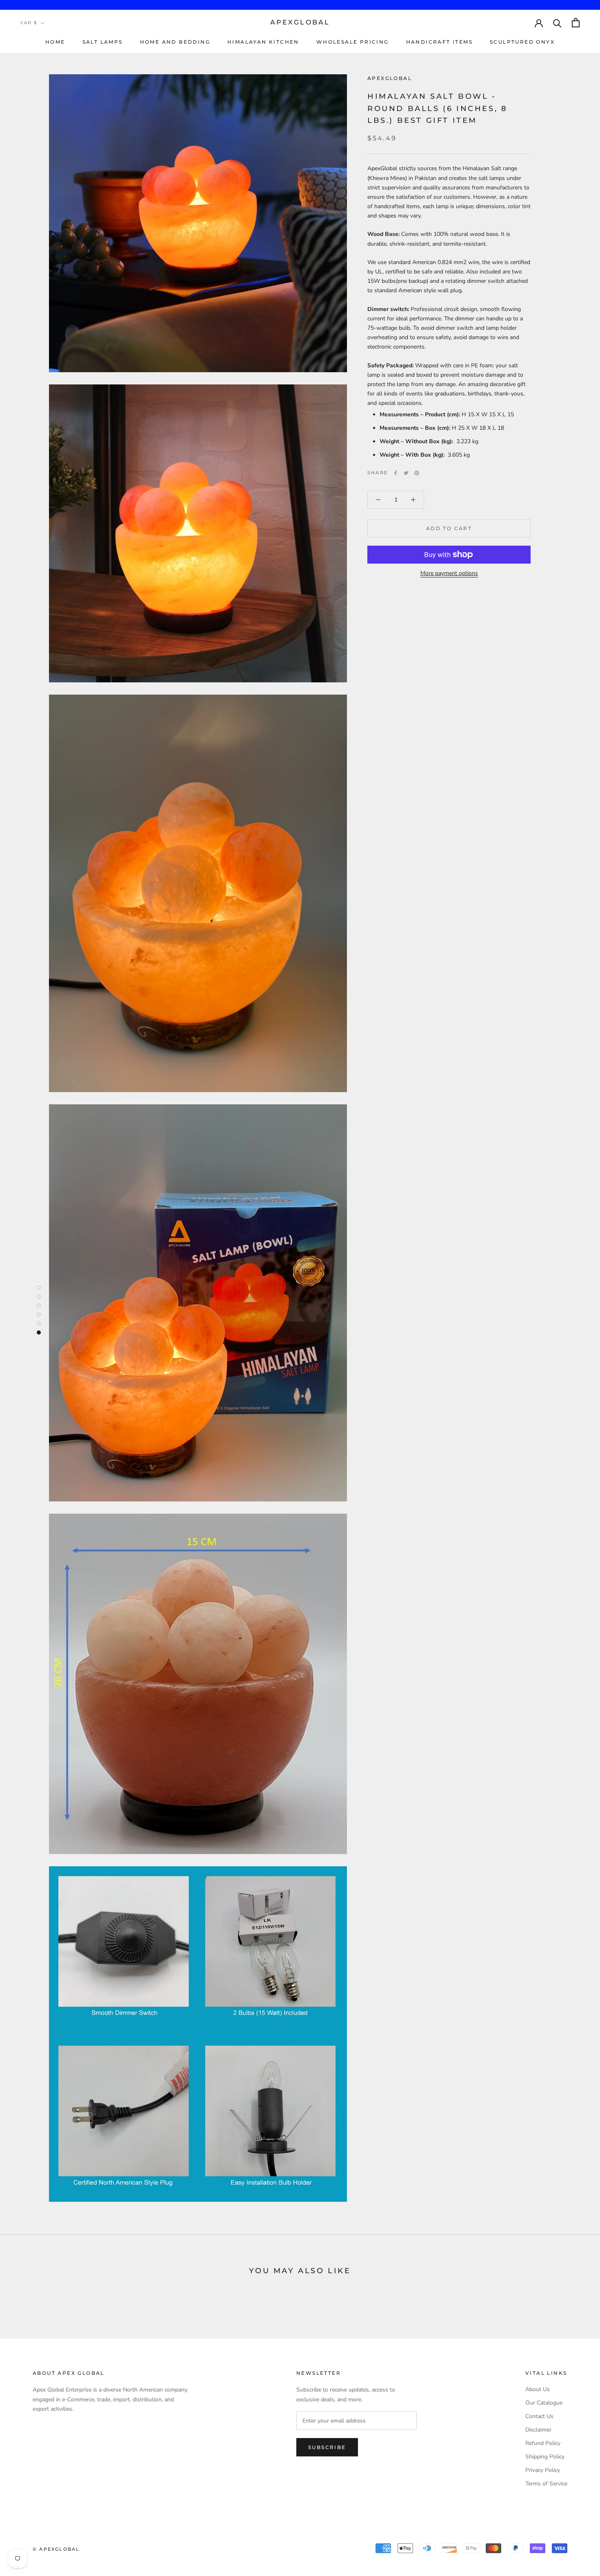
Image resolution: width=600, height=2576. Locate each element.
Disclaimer (538, 2430)
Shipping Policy (545, 2457)
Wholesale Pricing (353, 42)
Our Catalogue (544, 2403)
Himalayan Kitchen (263, 42)
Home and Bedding (175, 42)
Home (55, 42)
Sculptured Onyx (522, 42)
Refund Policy (543, 2443)
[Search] (557, 23)
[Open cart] (576, 23)
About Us (538, 2389)
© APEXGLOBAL (56, 2549)
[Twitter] (406, 473)
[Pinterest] (417, 473)
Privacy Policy (543, 2470)
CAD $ (29, 23)
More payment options (449, 573)
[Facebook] (396, 473)
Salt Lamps (103, 42)
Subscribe (327, 2447)
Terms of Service (546, 2484)
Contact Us (539, 2416)
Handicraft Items (439, 42)
